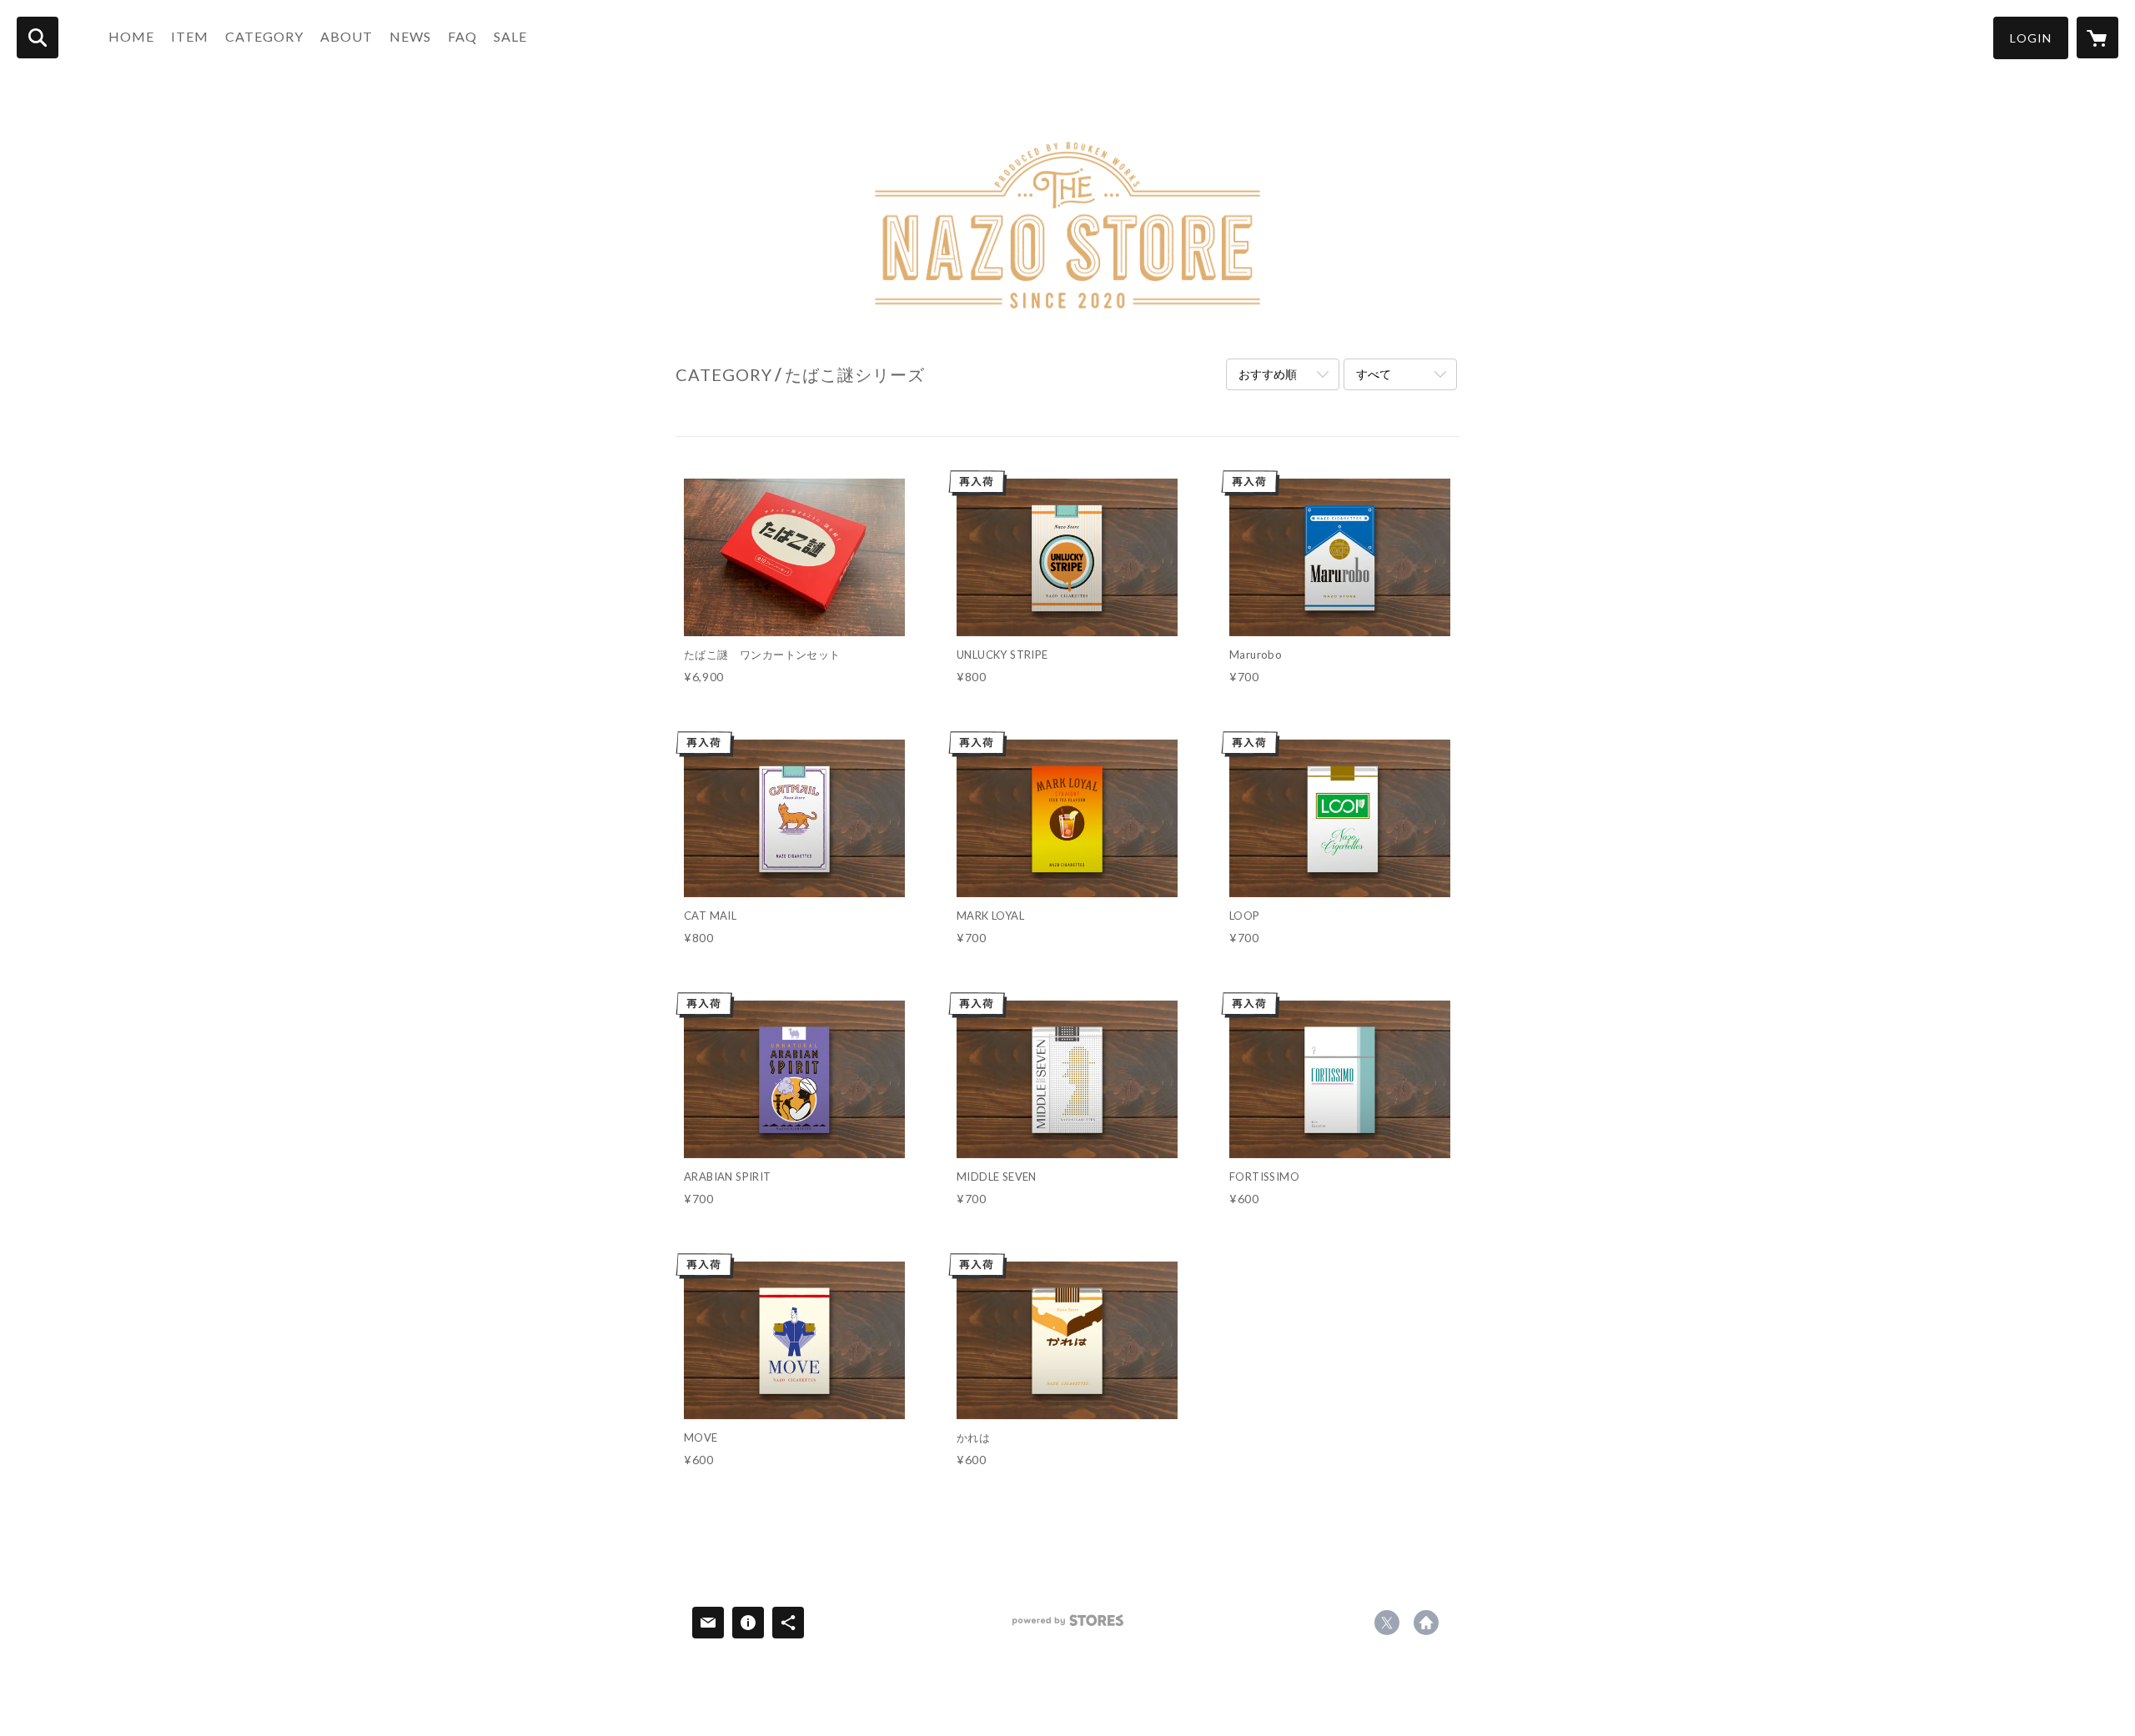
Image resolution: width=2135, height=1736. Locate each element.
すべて (1374, 374)
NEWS (410, 36)
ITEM (190, 36)
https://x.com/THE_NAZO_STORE (1387, 1623)
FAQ (462, 36)
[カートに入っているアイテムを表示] (2097, 38)
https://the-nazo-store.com (1426, 1623)
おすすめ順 (1268, 374)
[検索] (38, 38)
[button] (2031, 38)
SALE (510, 36)
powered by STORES (1068, 1626)
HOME (131, 36)
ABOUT (347, 36)
